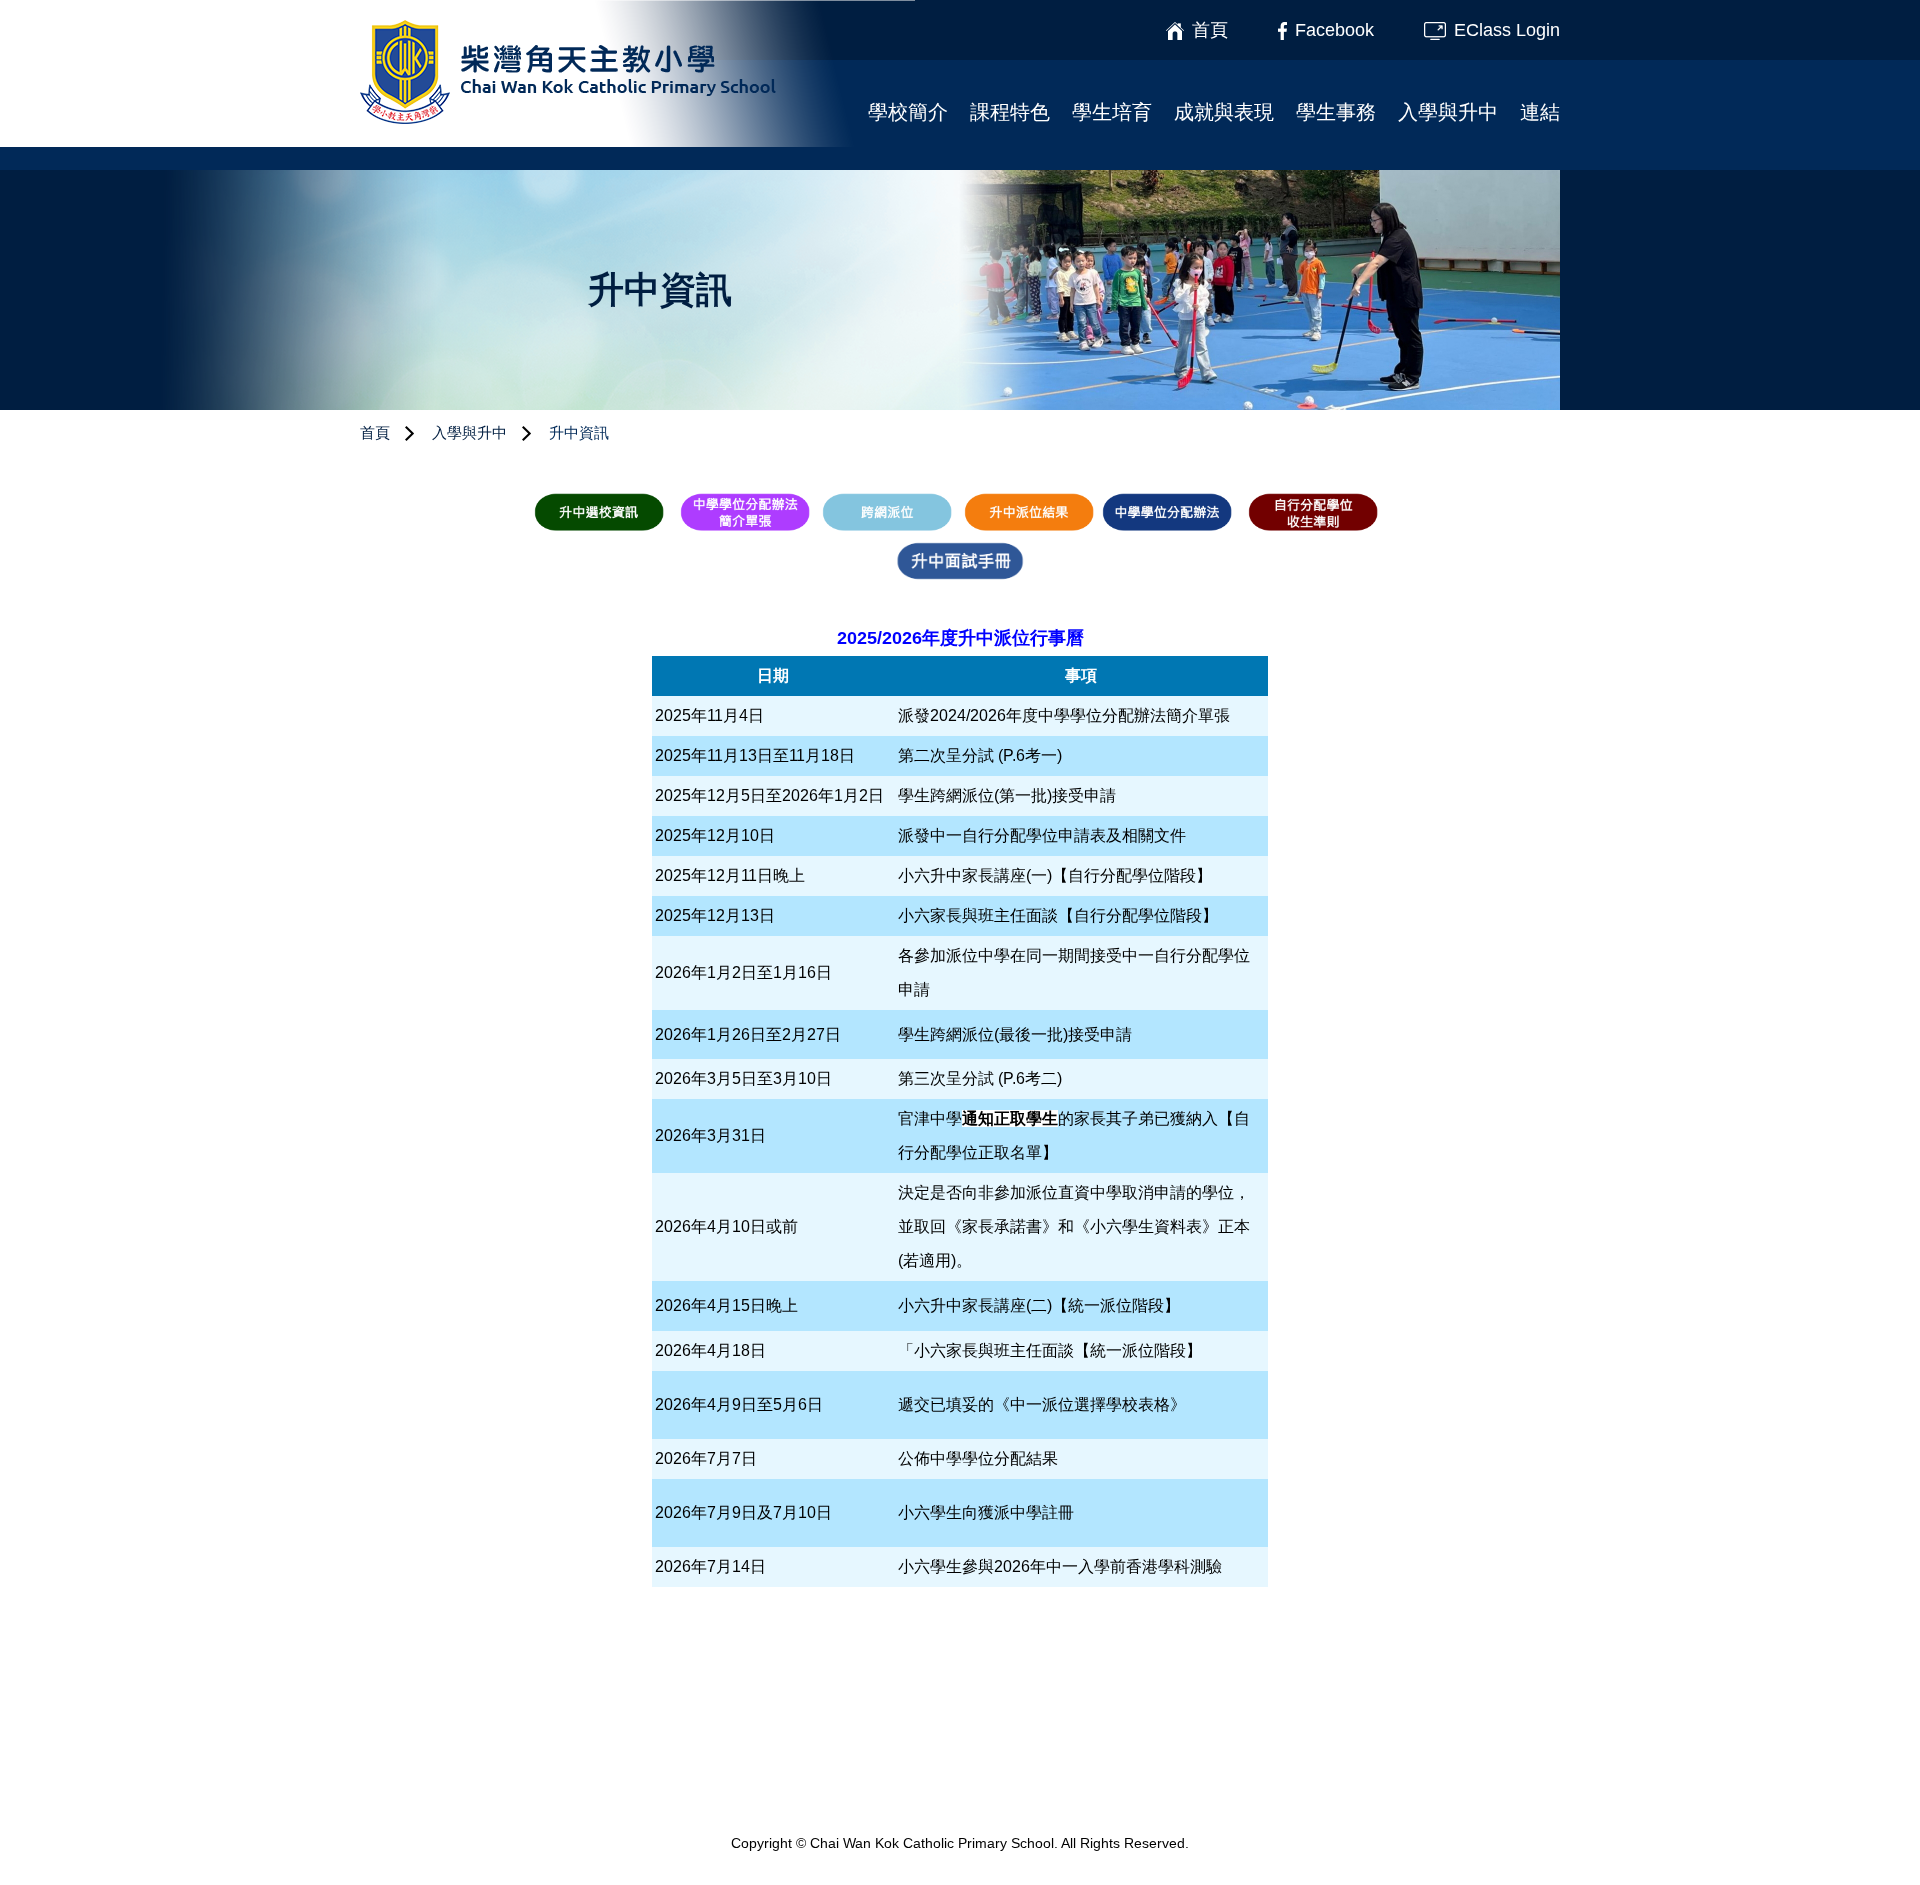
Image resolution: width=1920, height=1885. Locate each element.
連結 (1540, 112)
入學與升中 (1448, 112)
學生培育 (1112, 112)
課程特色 (1010, 112)
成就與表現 (1224, 112)
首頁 (375, 432)
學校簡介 (908, 112)
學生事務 (1336, 112)
